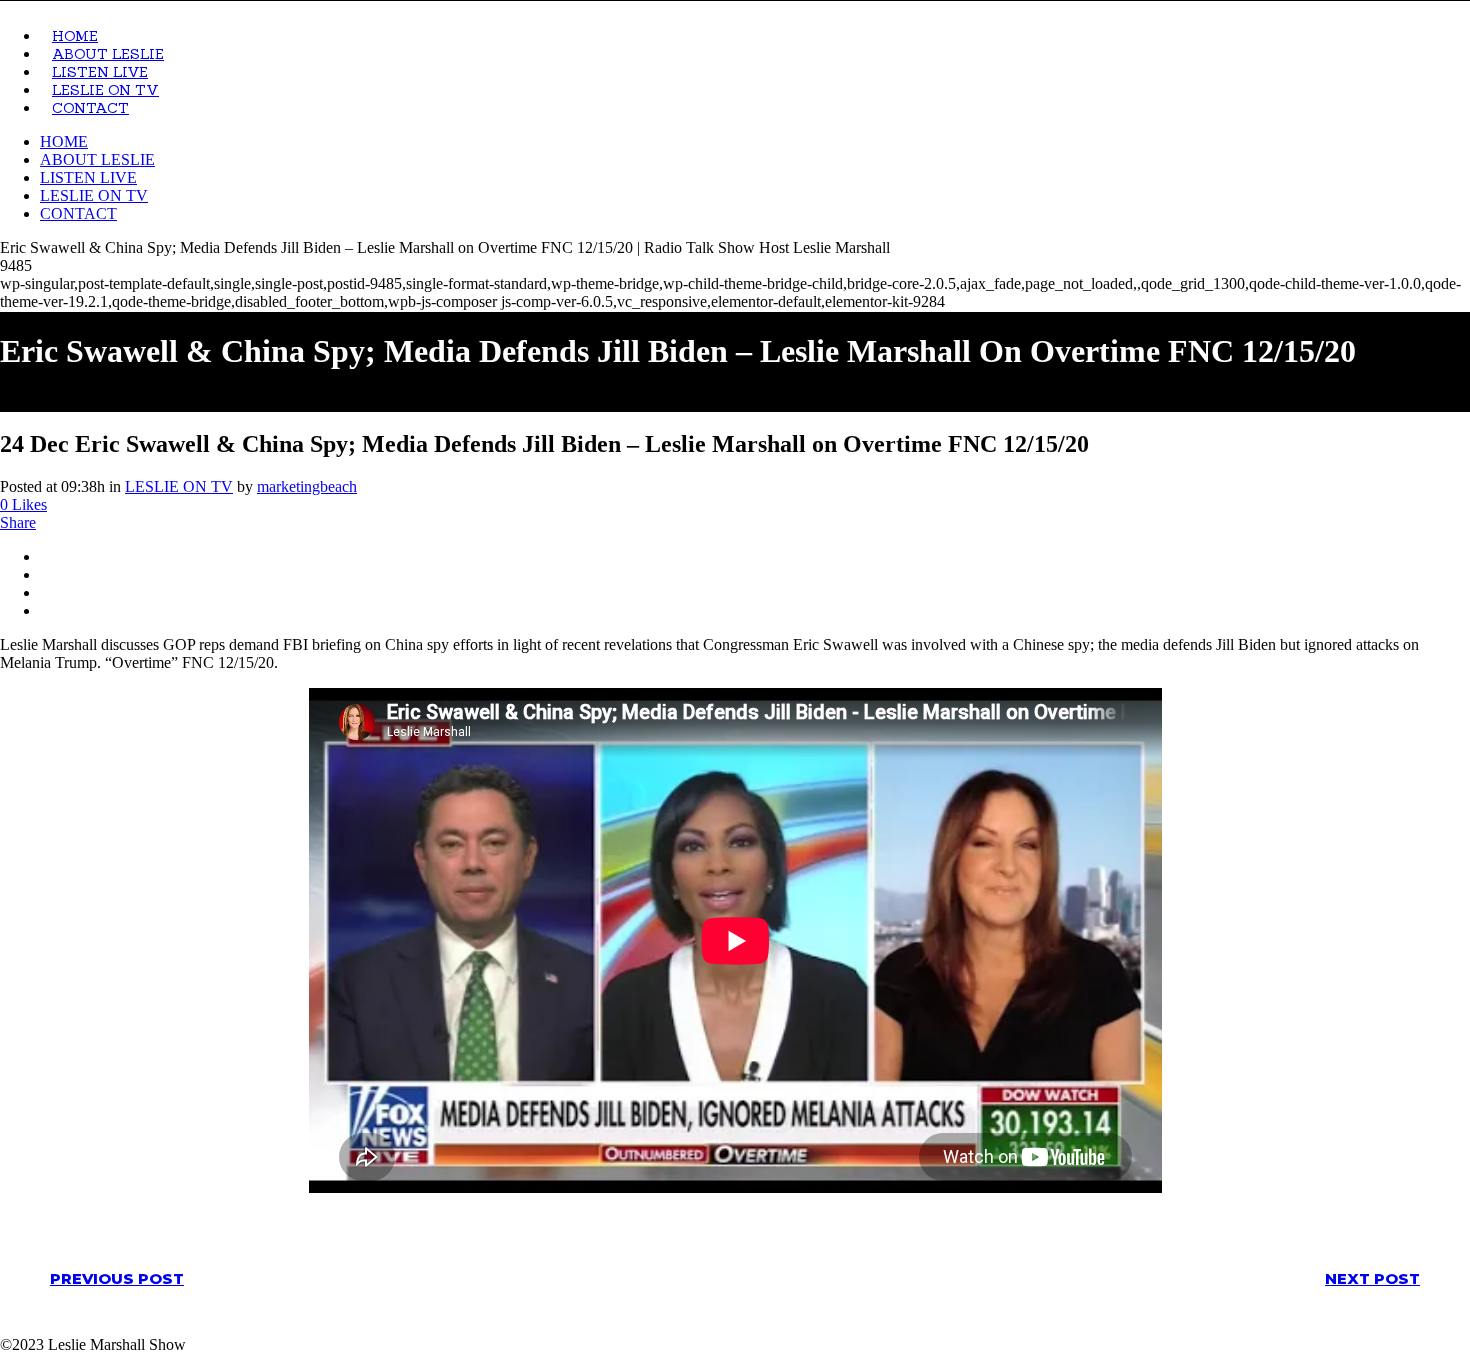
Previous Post (117, 1278)
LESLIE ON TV (179, 486)
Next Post (1372, 1278)
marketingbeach (307, 486)
